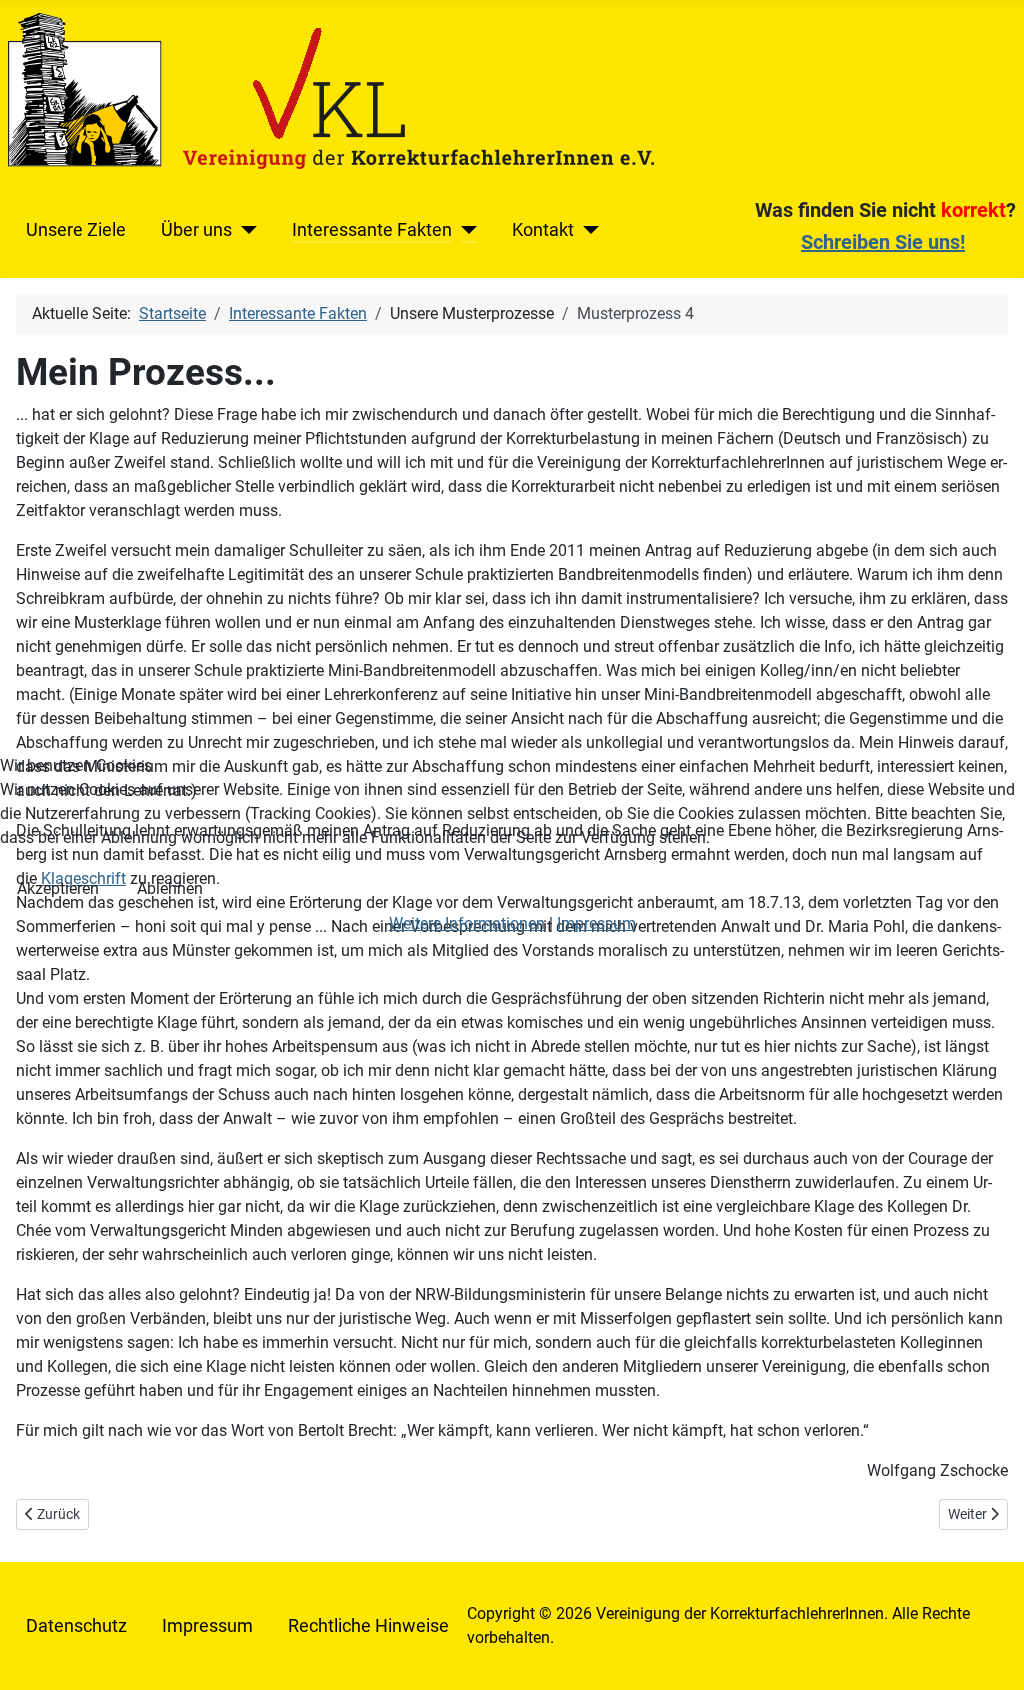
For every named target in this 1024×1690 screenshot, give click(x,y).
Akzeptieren (58, 888)
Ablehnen (170, 888)
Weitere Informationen (467, 923)
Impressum (596, 923)
